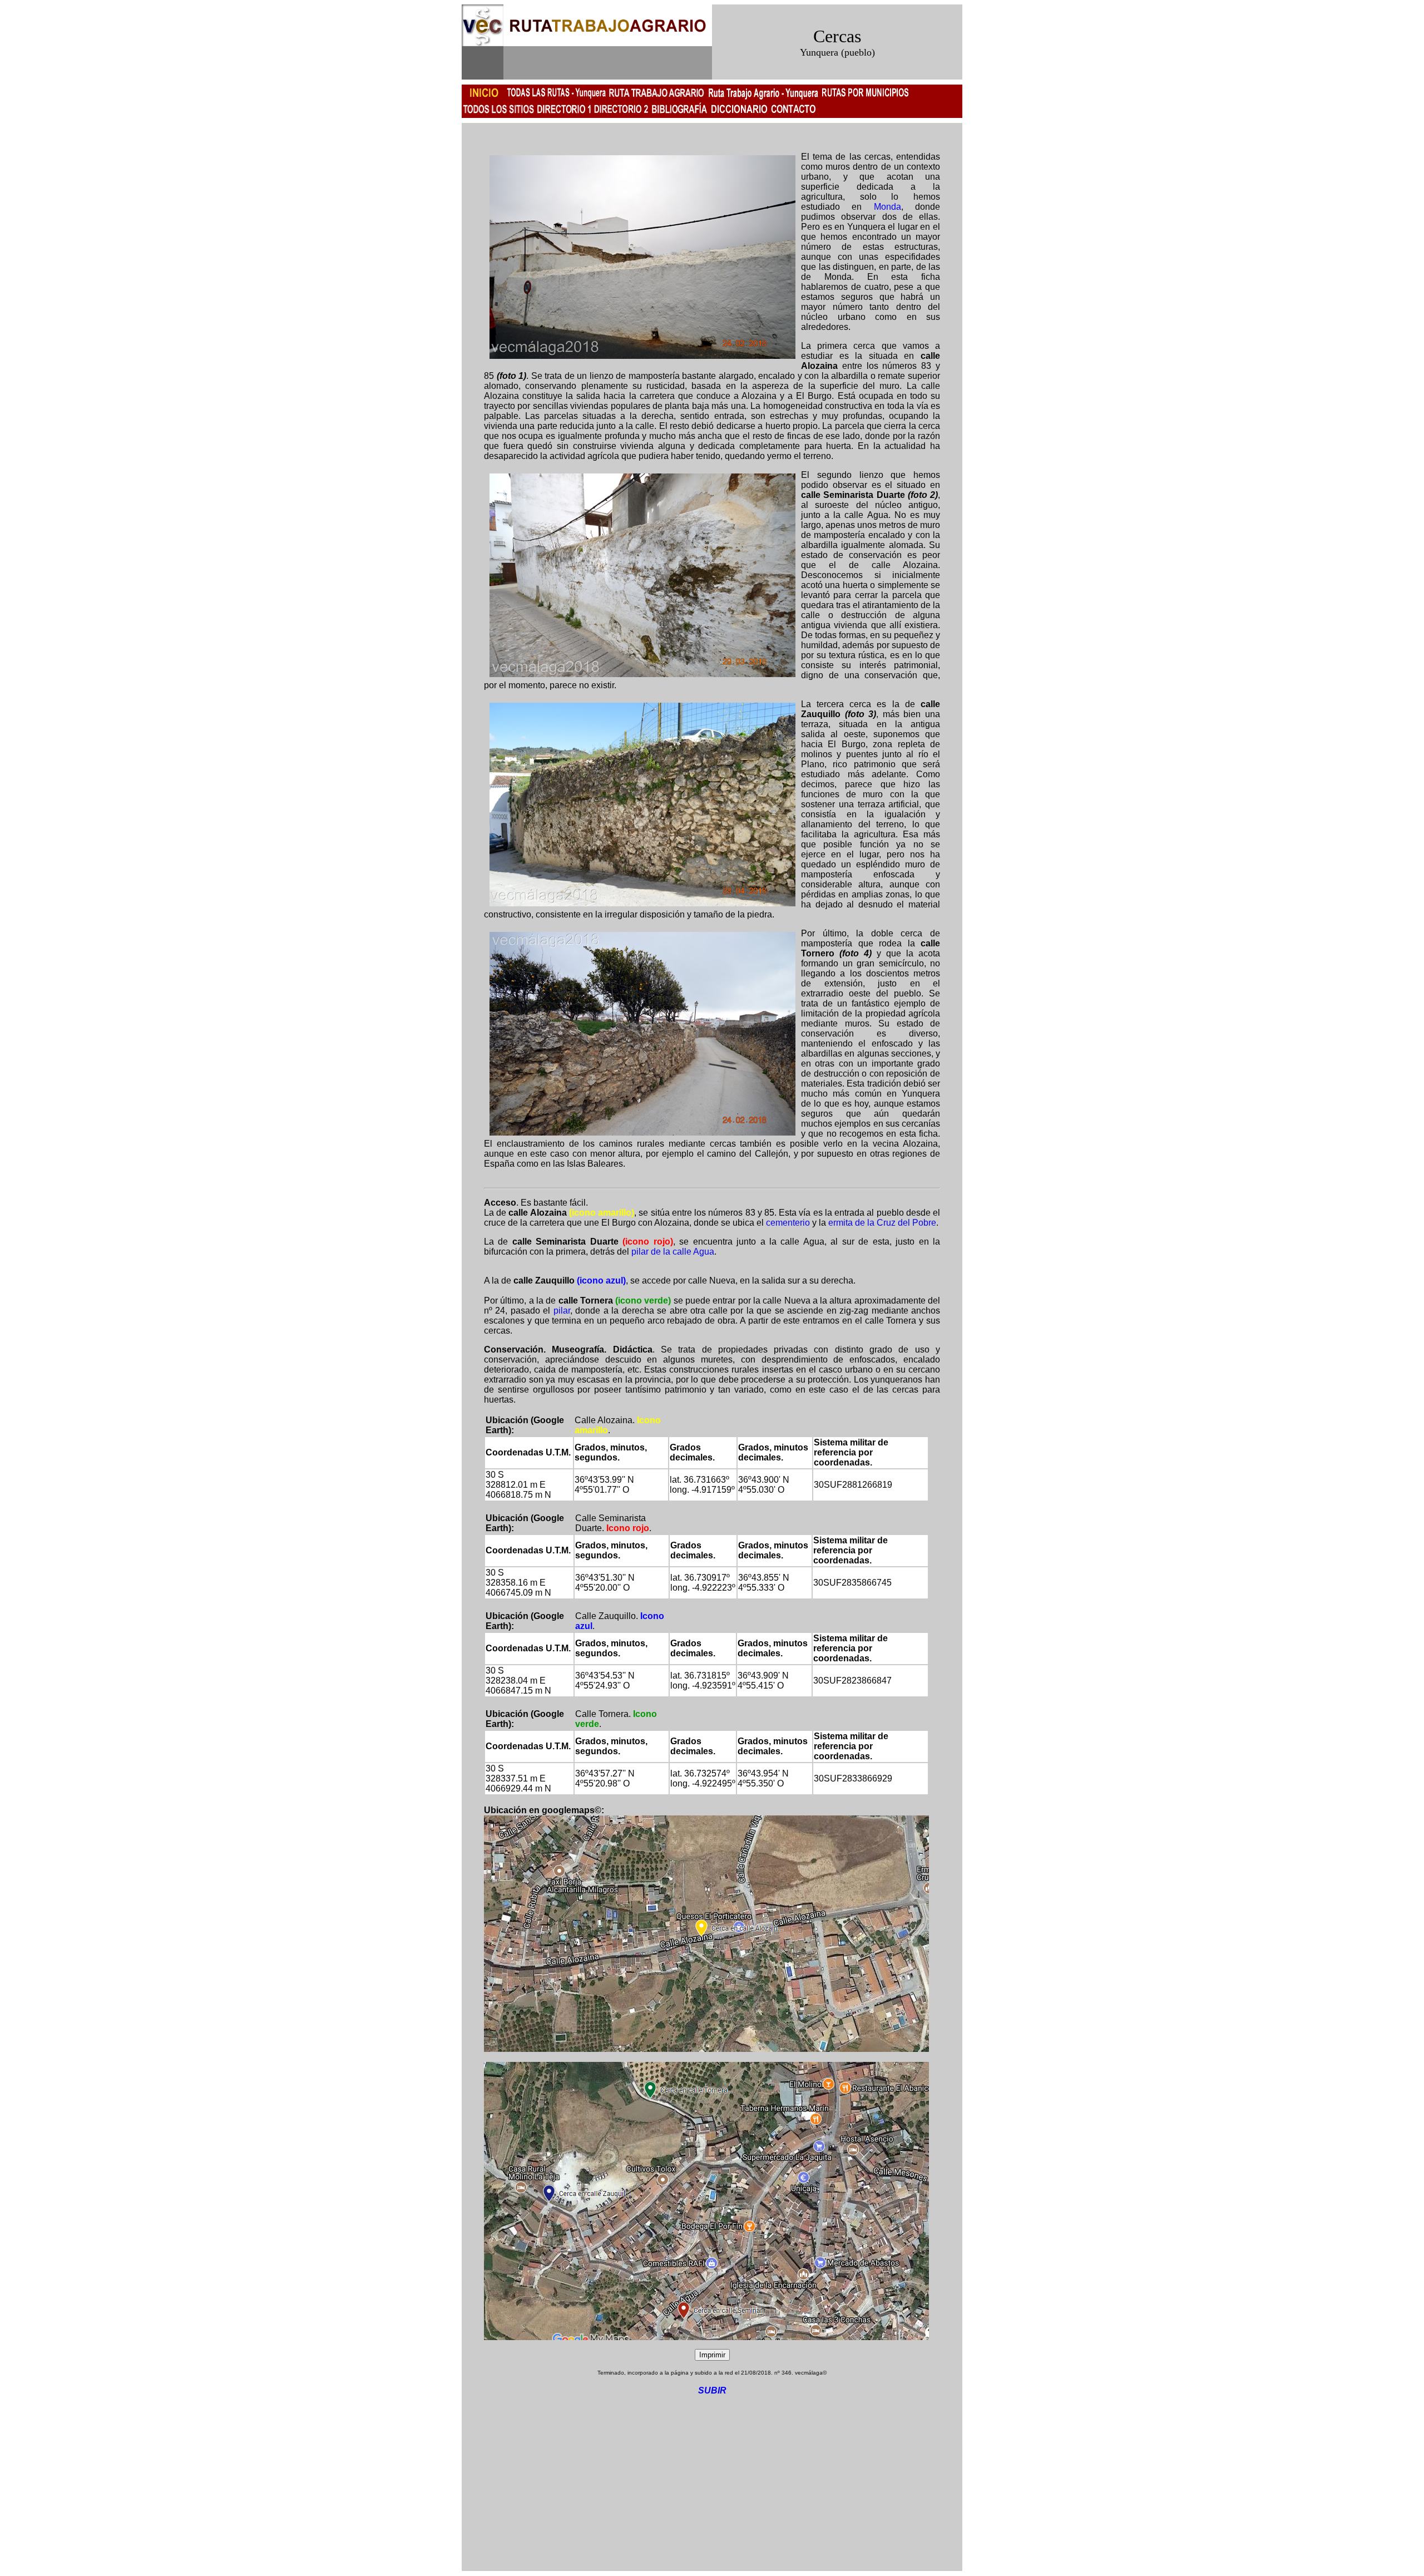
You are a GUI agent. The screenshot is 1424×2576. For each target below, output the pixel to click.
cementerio (788, 1223)
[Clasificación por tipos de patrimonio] (621, 115)
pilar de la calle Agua (673, 1252)
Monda (887, 207)
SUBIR (712, 2390)
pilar (562, 1311)
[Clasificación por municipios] (564, 115)
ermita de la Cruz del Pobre (882, 1223)
